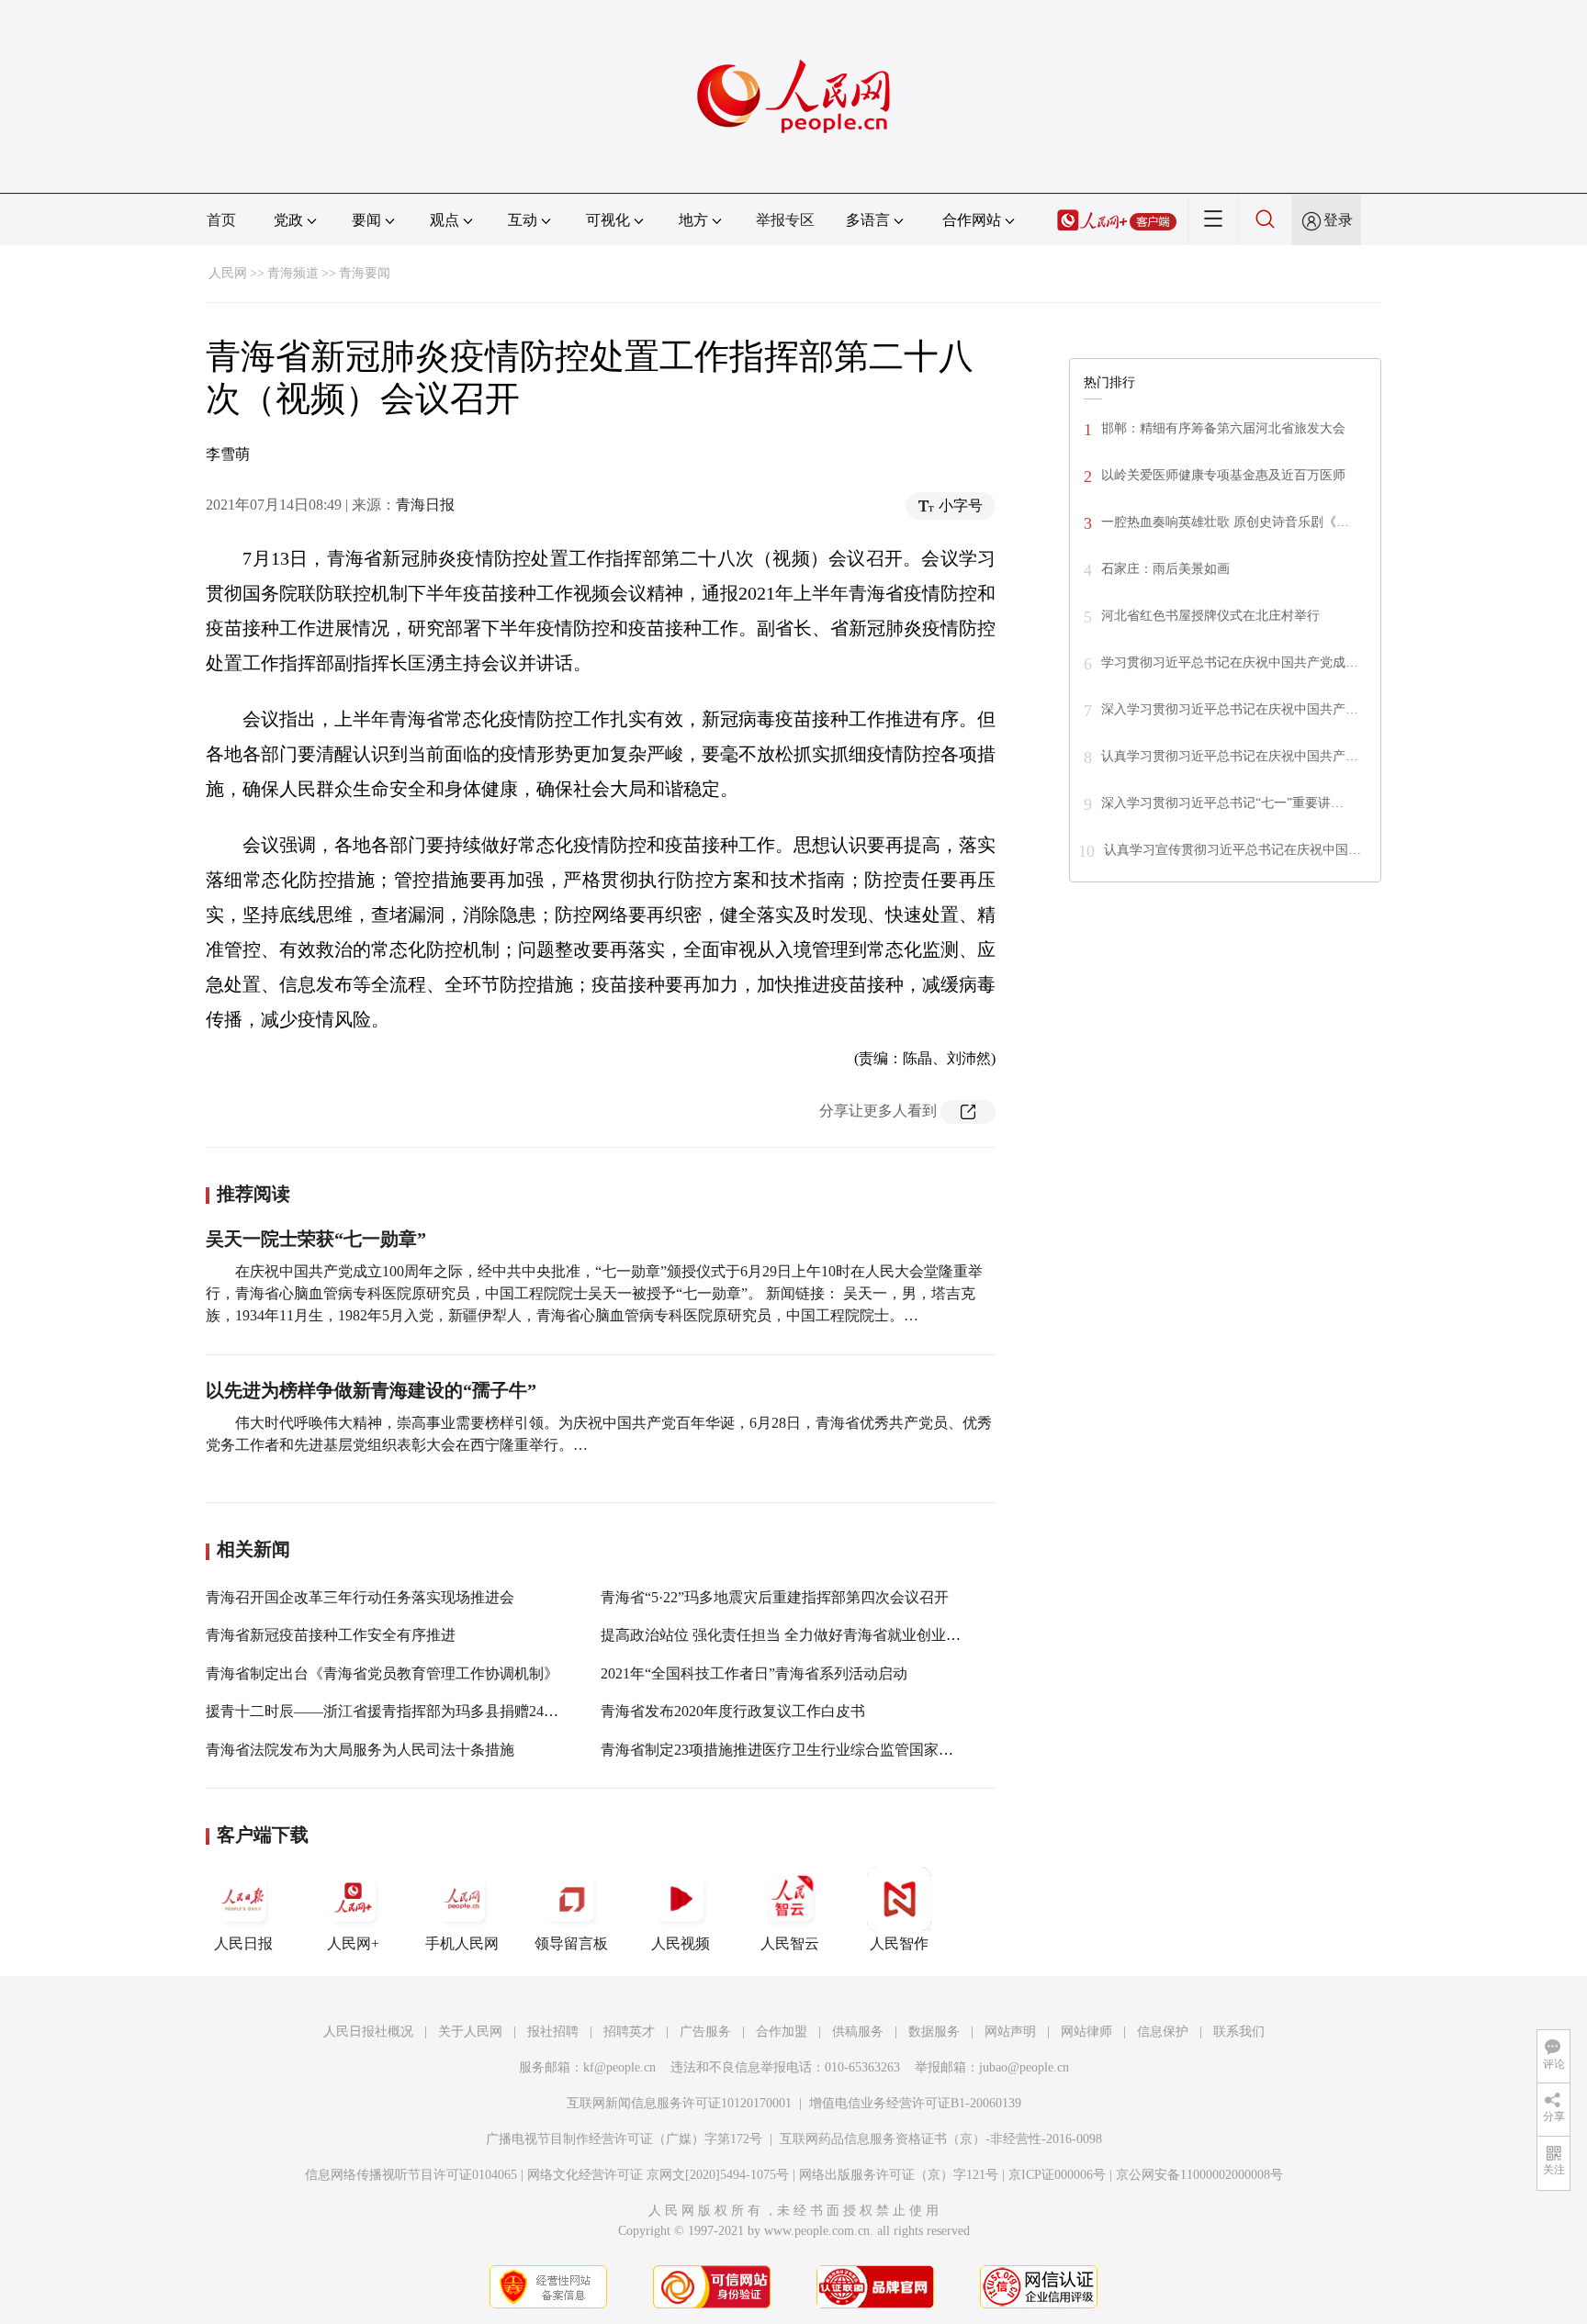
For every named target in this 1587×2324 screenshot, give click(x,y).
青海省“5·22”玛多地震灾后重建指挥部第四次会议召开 (775, 1597)
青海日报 (425, 505)
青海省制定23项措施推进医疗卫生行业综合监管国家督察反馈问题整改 (828, 1750)
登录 (1338, 220)
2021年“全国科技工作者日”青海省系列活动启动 (754, 1673)
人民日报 (243, 1943)
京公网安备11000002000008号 (1199, 2175)
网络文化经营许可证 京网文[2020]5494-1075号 (658, 2175)
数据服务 (934, 2032)
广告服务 (705, 2032)
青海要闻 (365, 273)
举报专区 (785, 220)
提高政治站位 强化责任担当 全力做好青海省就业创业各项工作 (803, 1635)
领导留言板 (571, 1943)
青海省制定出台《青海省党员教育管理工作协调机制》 (382, 1673)
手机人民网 (462, 1943)
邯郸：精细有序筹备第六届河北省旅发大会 (1223, 428)
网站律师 (1086, 2032)
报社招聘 (553, 2032)
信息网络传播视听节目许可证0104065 (411, 2175)
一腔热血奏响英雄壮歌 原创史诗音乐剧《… (1225, 522)
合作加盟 (782, 2032)
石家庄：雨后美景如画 (1165, 569)
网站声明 (1010, 2032)
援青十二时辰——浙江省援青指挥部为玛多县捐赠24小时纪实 (404, 1711)
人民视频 (681, 1943)
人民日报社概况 (368, 2032)
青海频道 (293, 273)
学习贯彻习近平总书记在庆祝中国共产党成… (1230, 662)
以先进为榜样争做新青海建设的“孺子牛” (371, 1390)
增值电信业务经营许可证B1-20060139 (915, 2103)
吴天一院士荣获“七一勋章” (316, 1239)
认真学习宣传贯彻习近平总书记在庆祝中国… (1232, 850)
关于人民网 (470, 2032)
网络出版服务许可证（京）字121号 (899, 2175)
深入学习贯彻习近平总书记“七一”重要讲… (1222, 803)
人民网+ (353, 1943)
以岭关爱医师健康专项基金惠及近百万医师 (1223, 475)
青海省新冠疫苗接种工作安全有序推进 (331, 1635)
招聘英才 (629, 2032)
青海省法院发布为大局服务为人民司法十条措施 (360, 1750)
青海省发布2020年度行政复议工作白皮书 (733, 1711)
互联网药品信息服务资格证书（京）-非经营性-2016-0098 (941, 2139)
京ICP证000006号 (1057, 2175)
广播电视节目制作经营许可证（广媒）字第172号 (624, 2139)
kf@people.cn (619, 2067)
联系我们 (1239, 2032)
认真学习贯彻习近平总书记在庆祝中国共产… (1230, 756)
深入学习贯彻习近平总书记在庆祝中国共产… (1230, 709)
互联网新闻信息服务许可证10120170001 (679, 2103)
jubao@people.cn (1024, 2067)
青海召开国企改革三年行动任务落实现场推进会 (360, 1597)
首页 (221, 220)
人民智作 (899, 1943)
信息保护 (1163, 2032)
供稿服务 (858, 2032)
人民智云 (790, 1943)
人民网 (228, 273)
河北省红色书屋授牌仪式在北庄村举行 (1210, 616)
